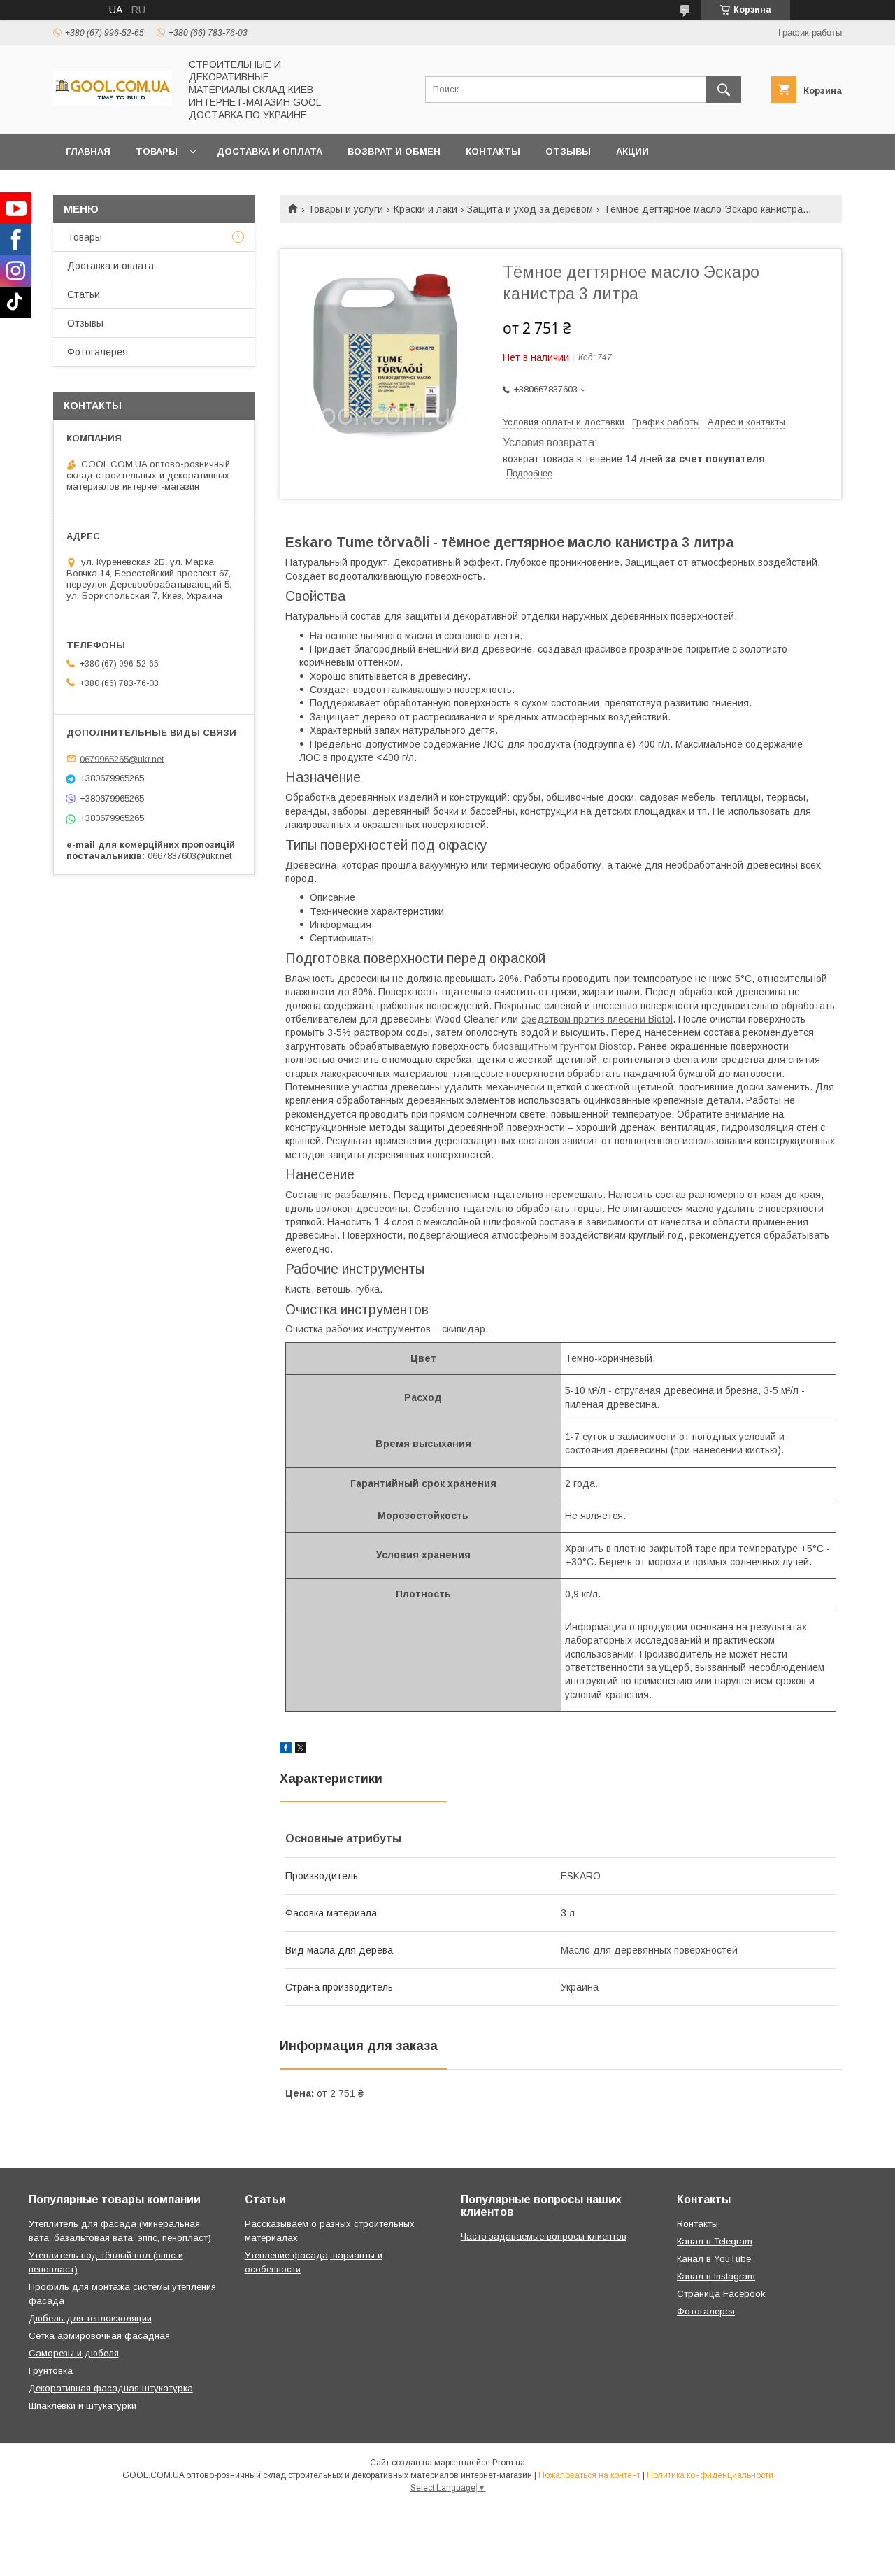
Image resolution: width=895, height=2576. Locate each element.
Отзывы (568, 151)
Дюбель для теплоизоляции (90, 2318)
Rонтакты (697, 2224)
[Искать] (724, 90)
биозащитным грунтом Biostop (563, 1046)
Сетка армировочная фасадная (99, 2336)
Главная (88, 151)
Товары (157, 151)
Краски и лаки (425, 209)
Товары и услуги (345, 209)
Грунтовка (51, 2371)
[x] (301, 1750)
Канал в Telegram (715, 2241)
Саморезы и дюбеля (74, 2353)
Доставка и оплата (270, 151)
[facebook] (286, 1750)
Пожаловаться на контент (589, 2475)
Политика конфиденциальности (710, 2475)
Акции (632, 151)
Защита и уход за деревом (530, 209)
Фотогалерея (98, 352)
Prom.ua (509, 2463)
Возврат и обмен (394, 151)
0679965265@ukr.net (122, 759)
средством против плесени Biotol (597, 1019)
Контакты (493, 151)
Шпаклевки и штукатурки (83, 2406)
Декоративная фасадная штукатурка (111, 2388)
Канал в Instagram (716, 2276)
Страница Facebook (721, 2294)
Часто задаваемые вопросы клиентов (544, 2236)
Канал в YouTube (714, 2259)
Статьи (84, 294)
